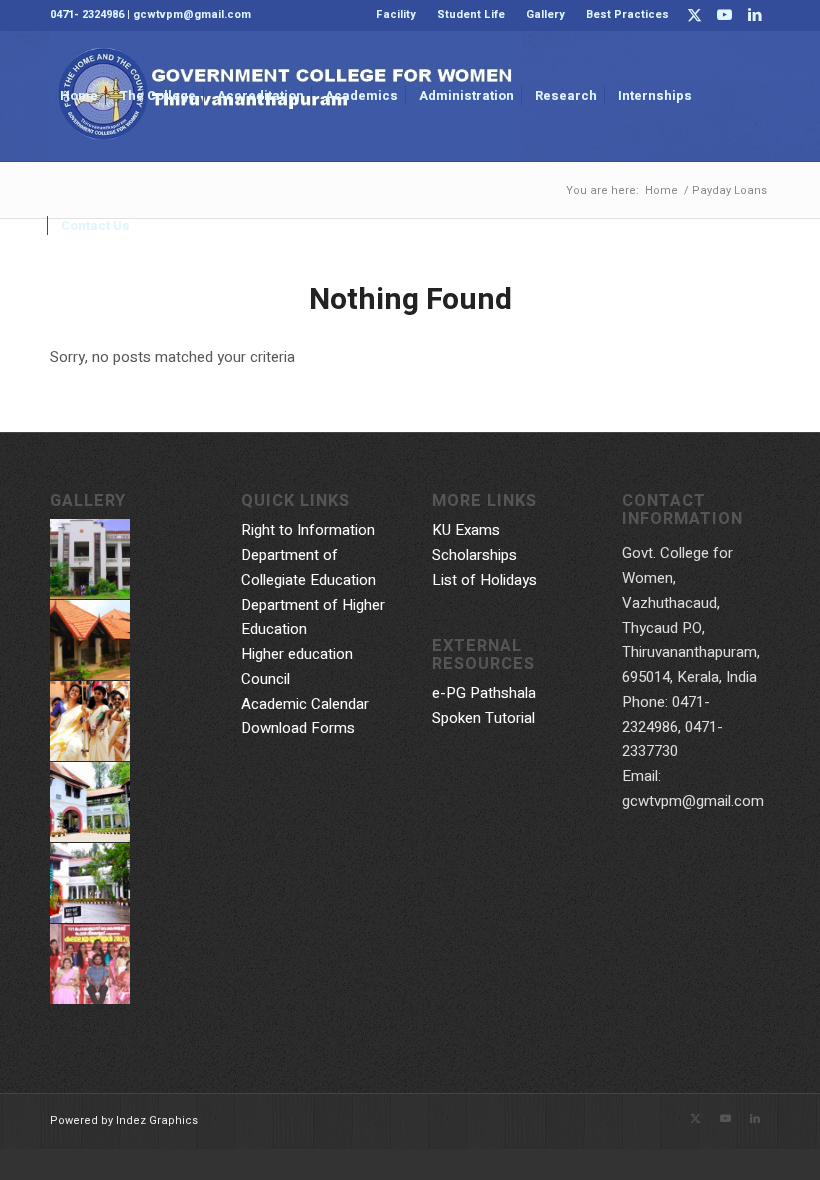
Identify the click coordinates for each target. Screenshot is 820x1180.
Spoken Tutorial (483, 718)
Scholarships (474, 555)
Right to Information (308, 530)
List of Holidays (484, 580)
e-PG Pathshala (484, 693)
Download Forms (298, 728)
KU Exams (466, 530)
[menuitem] (396, 15)
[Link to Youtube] (724, 15)
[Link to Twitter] (694, 15)
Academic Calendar (305, 704)
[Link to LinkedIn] (755, 15)
